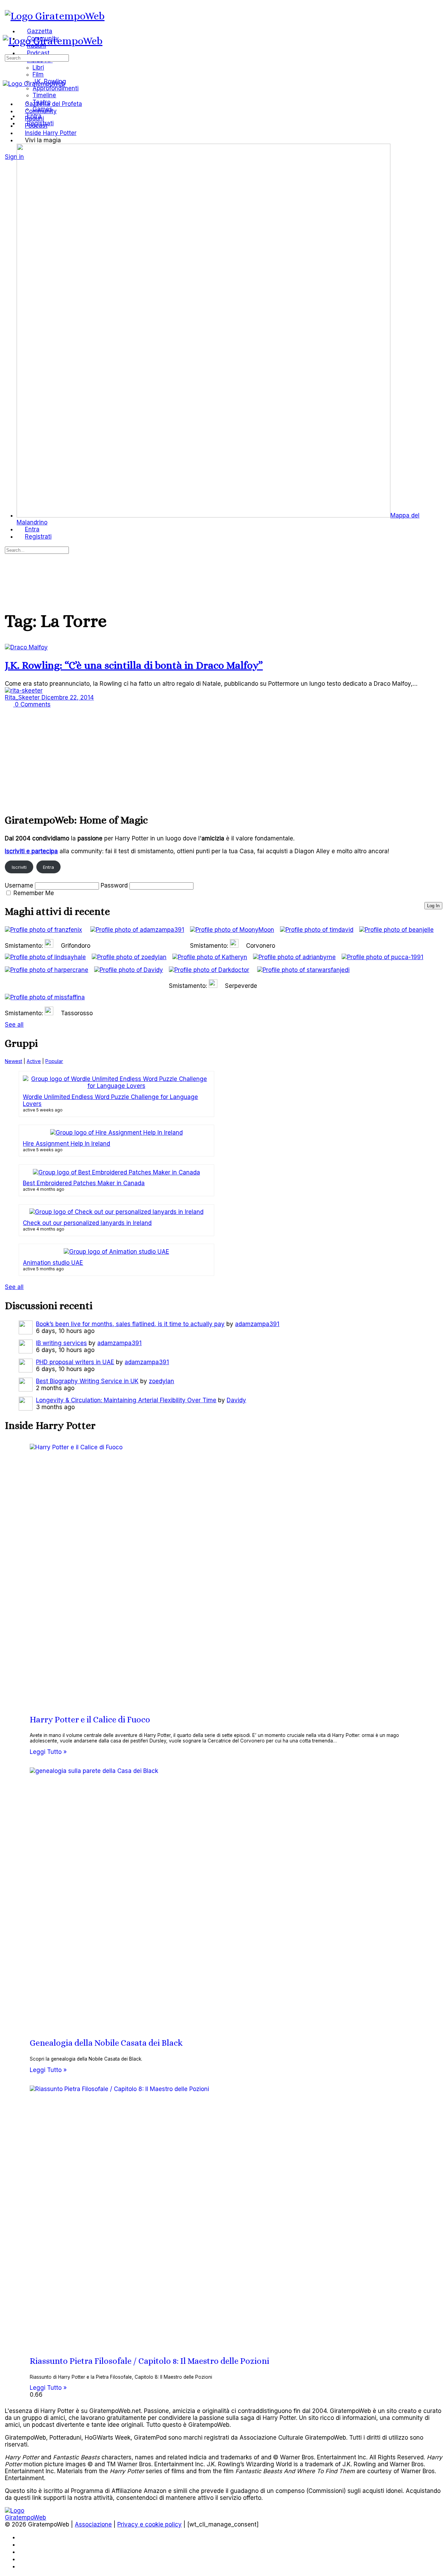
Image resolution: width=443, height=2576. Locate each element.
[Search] (9, 150)
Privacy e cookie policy (150, 2524)
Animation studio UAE (53, 1263)
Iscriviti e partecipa (31, 851)
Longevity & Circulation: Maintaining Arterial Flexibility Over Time (126, 1400)
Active (34, 1061)
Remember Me (34, 893)
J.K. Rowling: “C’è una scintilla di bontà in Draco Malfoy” (134, 665)
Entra (48, 867)
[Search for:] (37, 57)
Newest (13, 1061)
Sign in (14, 157)
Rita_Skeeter (23, 697)
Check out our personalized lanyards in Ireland (87, 1223)
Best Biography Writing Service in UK (87, 1381)
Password (114, 885)
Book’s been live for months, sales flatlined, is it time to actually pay (130, 1324)
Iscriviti (19, 867)
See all (14, 1025)
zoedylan (161, 1381)
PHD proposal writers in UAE (75, 1362)
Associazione (93, 2524)
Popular (54, 1061)
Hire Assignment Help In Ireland (66, 1144)
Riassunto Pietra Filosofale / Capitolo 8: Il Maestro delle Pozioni (150, 2361)
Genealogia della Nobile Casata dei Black (106, 2043)
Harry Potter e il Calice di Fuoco (90, 1720)
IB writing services (61, 1343)
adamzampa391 (257, 1324)
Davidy (236, 1400)
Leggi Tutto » (48, 1752)
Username (19, 885)
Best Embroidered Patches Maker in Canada (84, 1183)
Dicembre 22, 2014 (68, 697)
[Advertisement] (213, 757)
